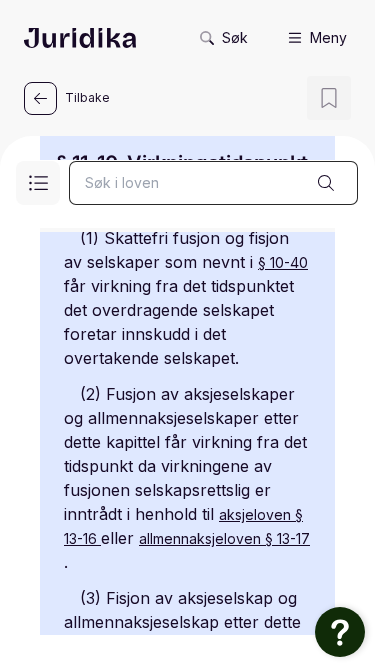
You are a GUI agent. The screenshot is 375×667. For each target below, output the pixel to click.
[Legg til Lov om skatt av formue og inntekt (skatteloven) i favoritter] (329, 98)
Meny (328, 37)
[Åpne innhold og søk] (38, 183)
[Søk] (326, 183)
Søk (235, 37)
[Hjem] (80, 38)
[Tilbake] (40, 98)
